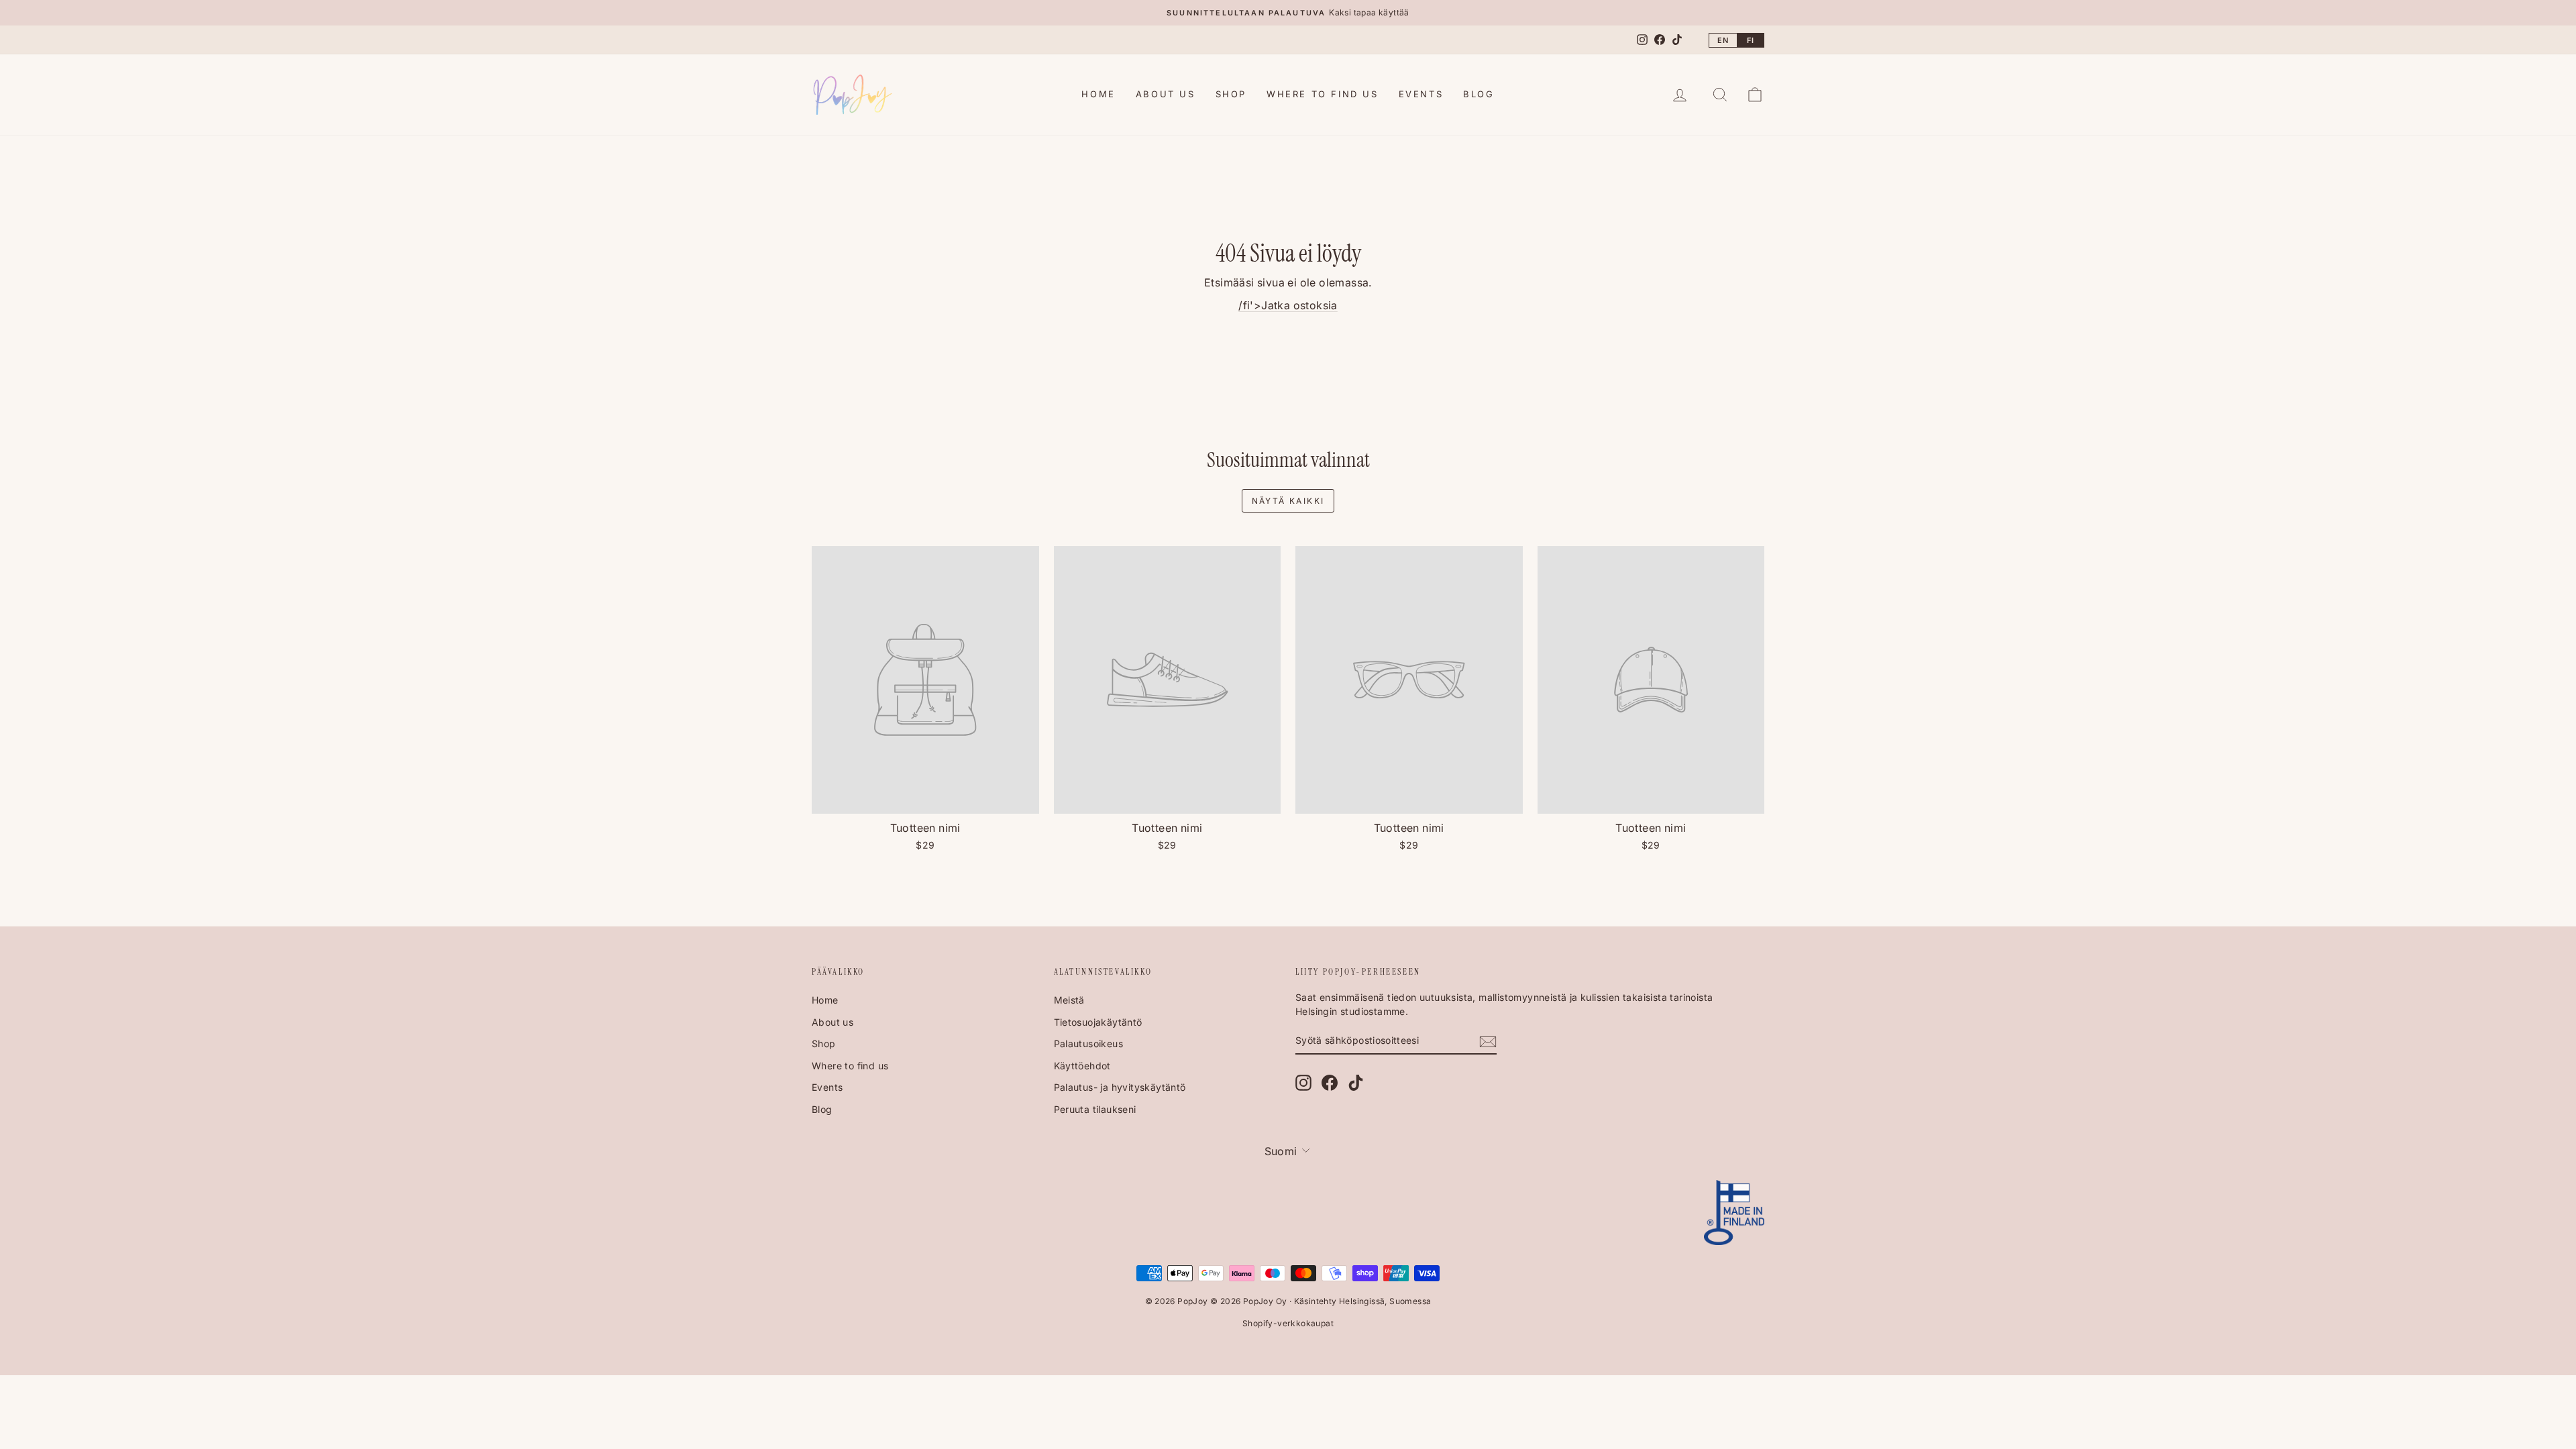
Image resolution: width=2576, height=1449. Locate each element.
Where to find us (1323, 94)
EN (1723, 40)
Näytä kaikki (1288, 501)
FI (1751, 40)
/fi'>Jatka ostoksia (1288, 305)
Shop (1231, 94)
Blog (1479, 94)
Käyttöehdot (1082, 1066)
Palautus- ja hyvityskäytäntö (1120, 1087)
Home (1098, 94)
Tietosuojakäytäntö (1098, 1022)
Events (1421, 94)
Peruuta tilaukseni (1095, 1109)
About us (1166, 94)
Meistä (1069, 1000)
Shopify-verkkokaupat (1288, 1323)
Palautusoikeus (1089, 1043)
